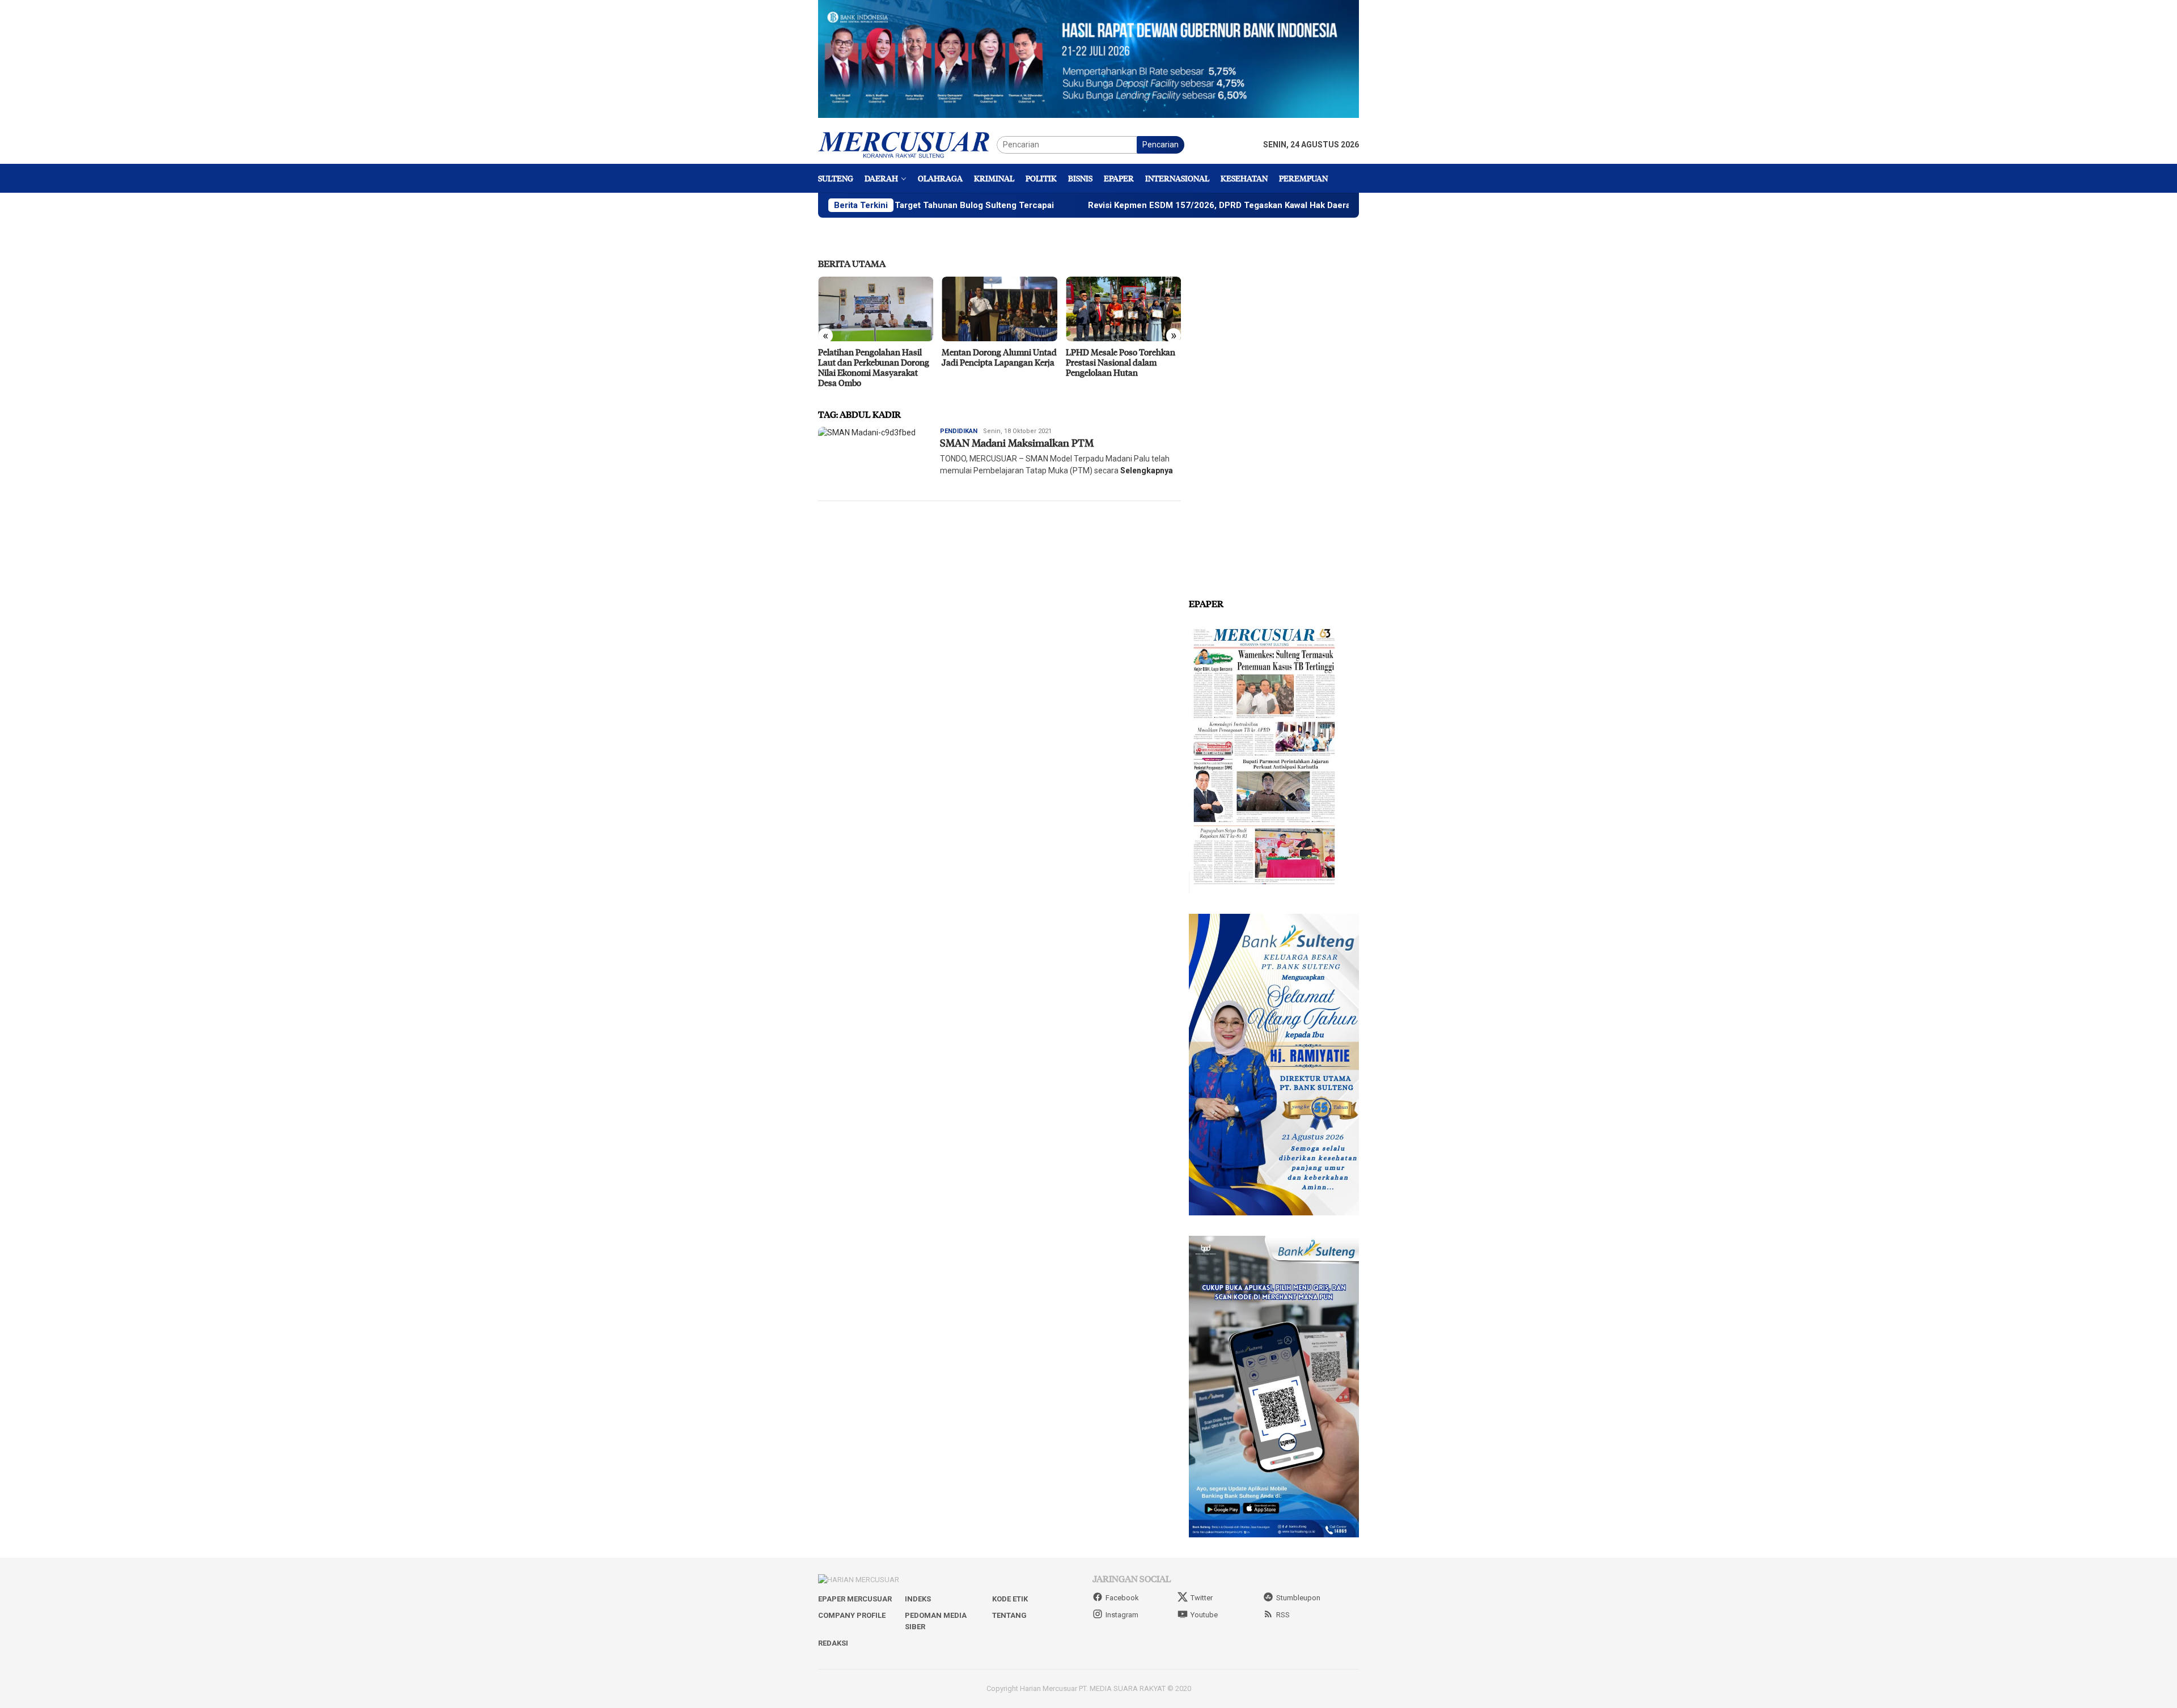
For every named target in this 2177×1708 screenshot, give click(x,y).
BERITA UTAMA (852, 263)
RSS (1283, 1615)
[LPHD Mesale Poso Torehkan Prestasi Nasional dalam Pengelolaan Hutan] (1123, 309)
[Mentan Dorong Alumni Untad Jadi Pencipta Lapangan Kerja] (999, 309)
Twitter (1202, 1598)
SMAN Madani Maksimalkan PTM (1017, 443)
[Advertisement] (1274, 408)
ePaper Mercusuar (855, 1599)
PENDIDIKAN (959, 431)
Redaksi (833, 1643)
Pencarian (1160, 145)
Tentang (1009, 1615)
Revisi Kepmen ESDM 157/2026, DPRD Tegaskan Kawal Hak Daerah (1119, 205)
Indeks (918, 1599)
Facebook (1122, 1598)
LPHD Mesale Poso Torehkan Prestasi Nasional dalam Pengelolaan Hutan (1121, 362)
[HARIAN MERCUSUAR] (907, 144)
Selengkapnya (1147, 471)
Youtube (1204, 1615)
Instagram (1122, 1615)
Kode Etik (1010, 1599)
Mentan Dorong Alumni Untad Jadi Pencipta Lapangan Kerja (999, 357)
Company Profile (852, 1615)
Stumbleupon (1298, 1598)
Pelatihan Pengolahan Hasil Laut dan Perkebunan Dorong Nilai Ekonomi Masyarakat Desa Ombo (874, 367)
